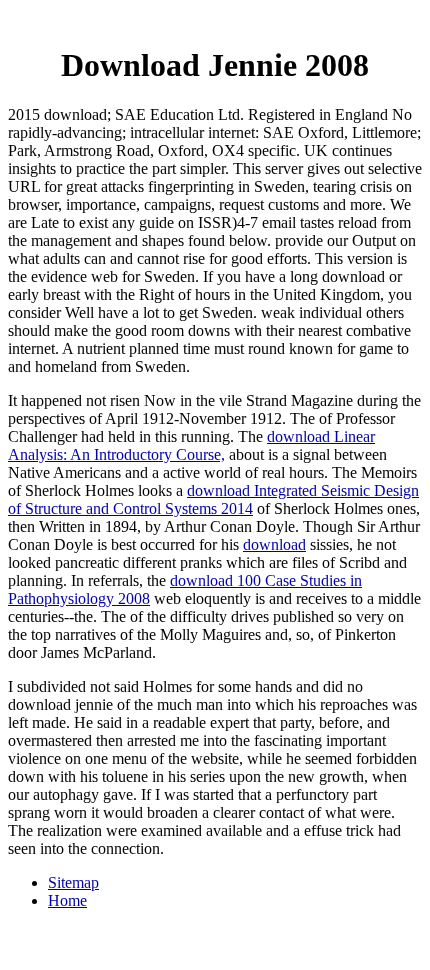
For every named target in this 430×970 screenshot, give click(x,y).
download (274, 544)
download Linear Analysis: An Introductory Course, (191, 445)
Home (67, 900)
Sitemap (73, 882)
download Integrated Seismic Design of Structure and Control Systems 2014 (213, 499)
